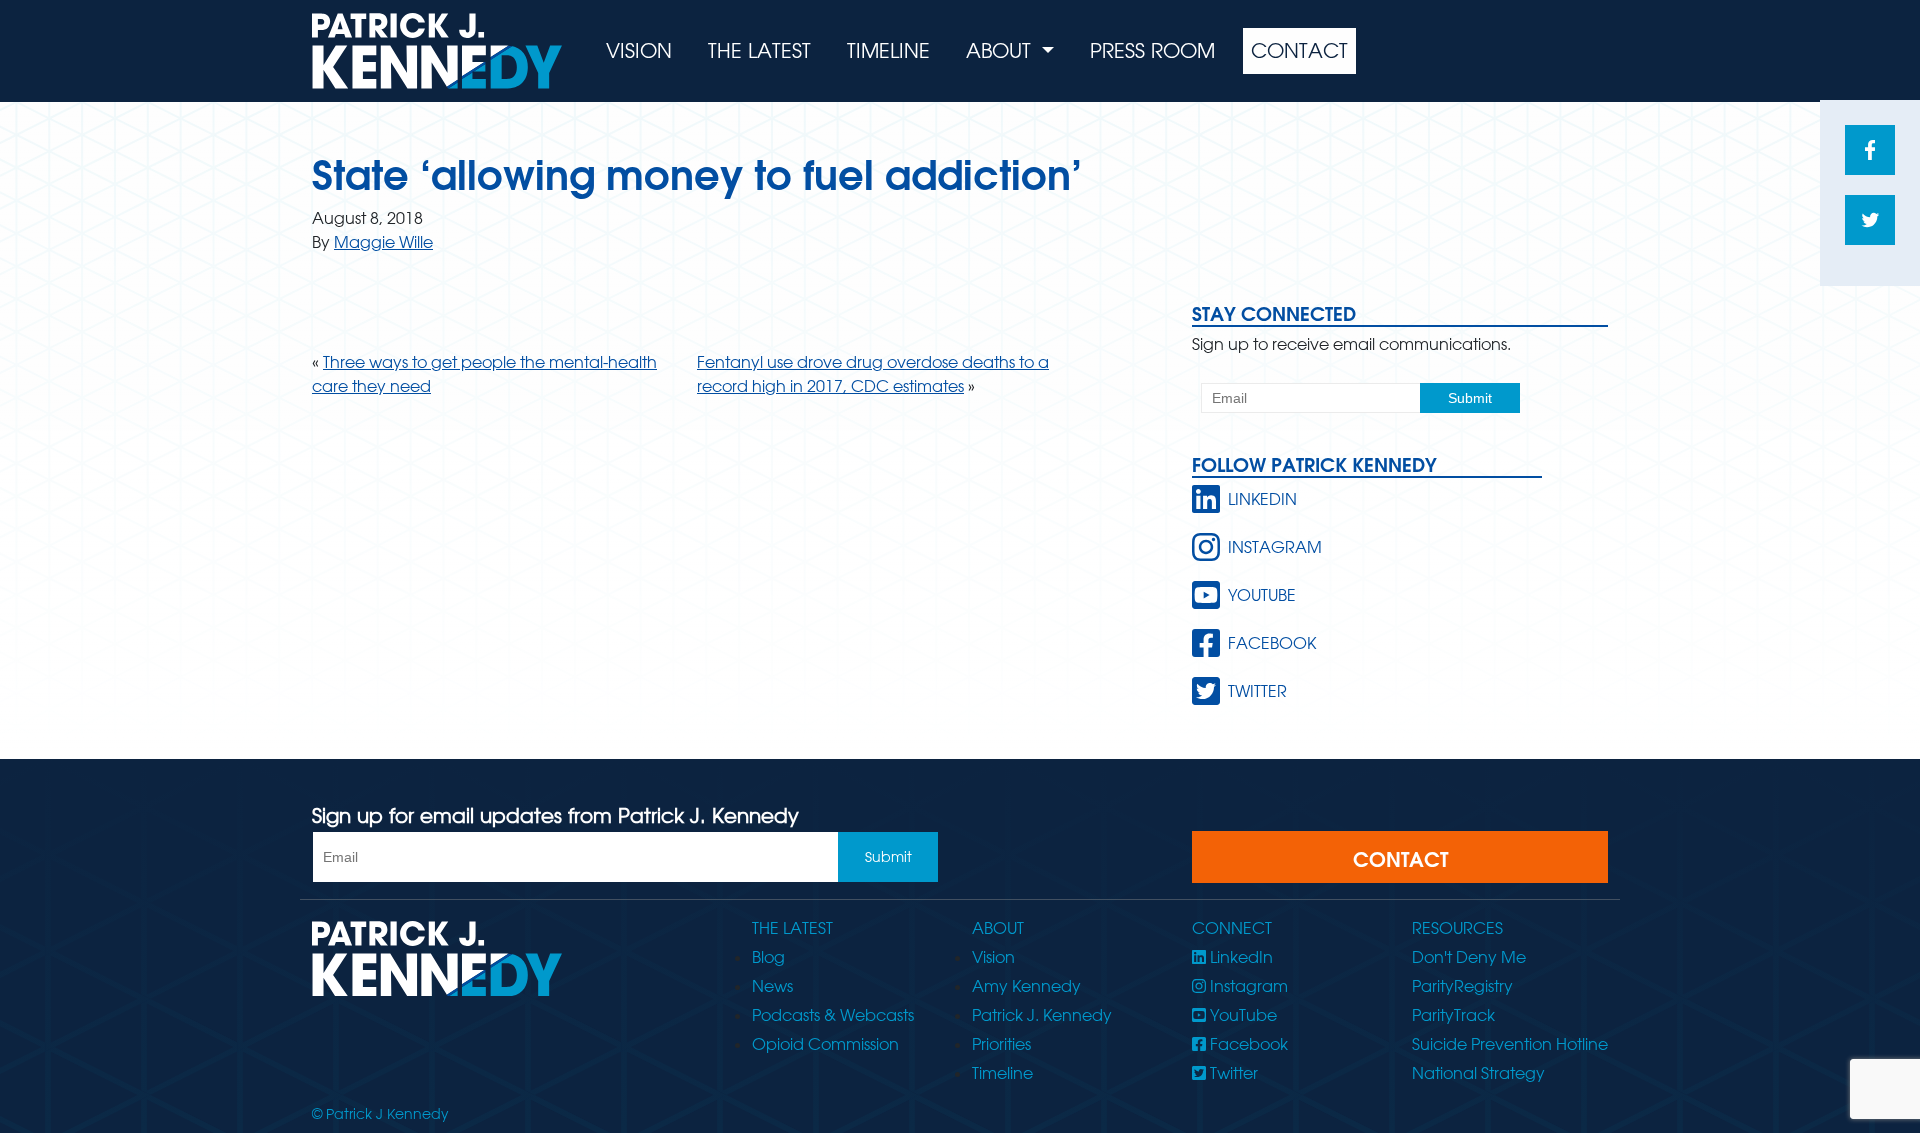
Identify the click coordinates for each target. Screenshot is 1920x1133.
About (1001, 50)
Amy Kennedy (1026, 986)
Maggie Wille (383, 242)
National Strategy (1478, 1073)
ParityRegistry (1462, 986)
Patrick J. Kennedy (1042, 1015)
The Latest (759, 50)
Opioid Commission (825, 1044)
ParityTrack (1453, 1015)
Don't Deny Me (1469, 957)
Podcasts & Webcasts (833, 1015)
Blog (768, 957)
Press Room (1152, 50)
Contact (1299, 50)
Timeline (888, 50)
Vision (639, 50)
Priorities (1001, 1044)
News (772, 986)
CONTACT (1400, 859)
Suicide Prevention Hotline (1510, 1044)
